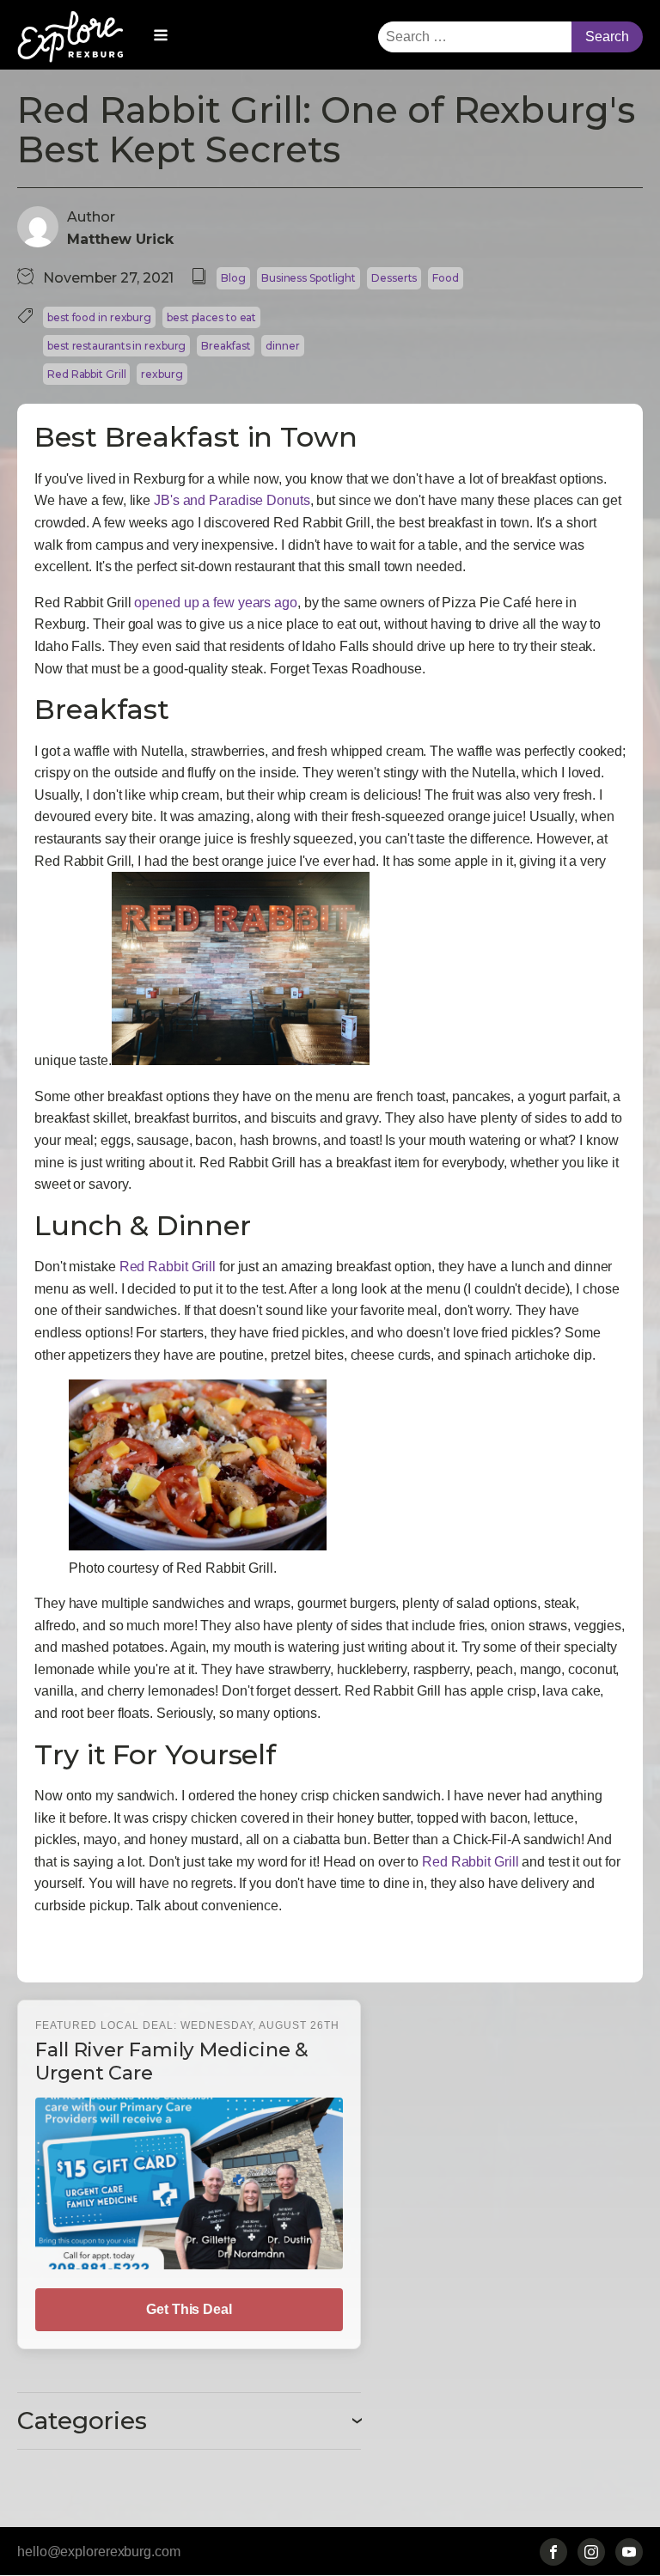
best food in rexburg (99, 317)
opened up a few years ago (216, 603)
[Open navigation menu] (161, 37)
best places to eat (211, 317)
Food (446, 278)
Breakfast (226, 346)
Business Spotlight (309, 278)
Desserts (394, 278)
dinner (282, 346)
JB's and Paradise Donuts (232, 500)
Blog (233, 278)
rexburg (162, 374)
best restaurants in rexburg (116, 346)
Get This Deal (189, 2309)
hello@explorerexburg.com (99, 2552)
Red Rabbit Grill (86, 374)
